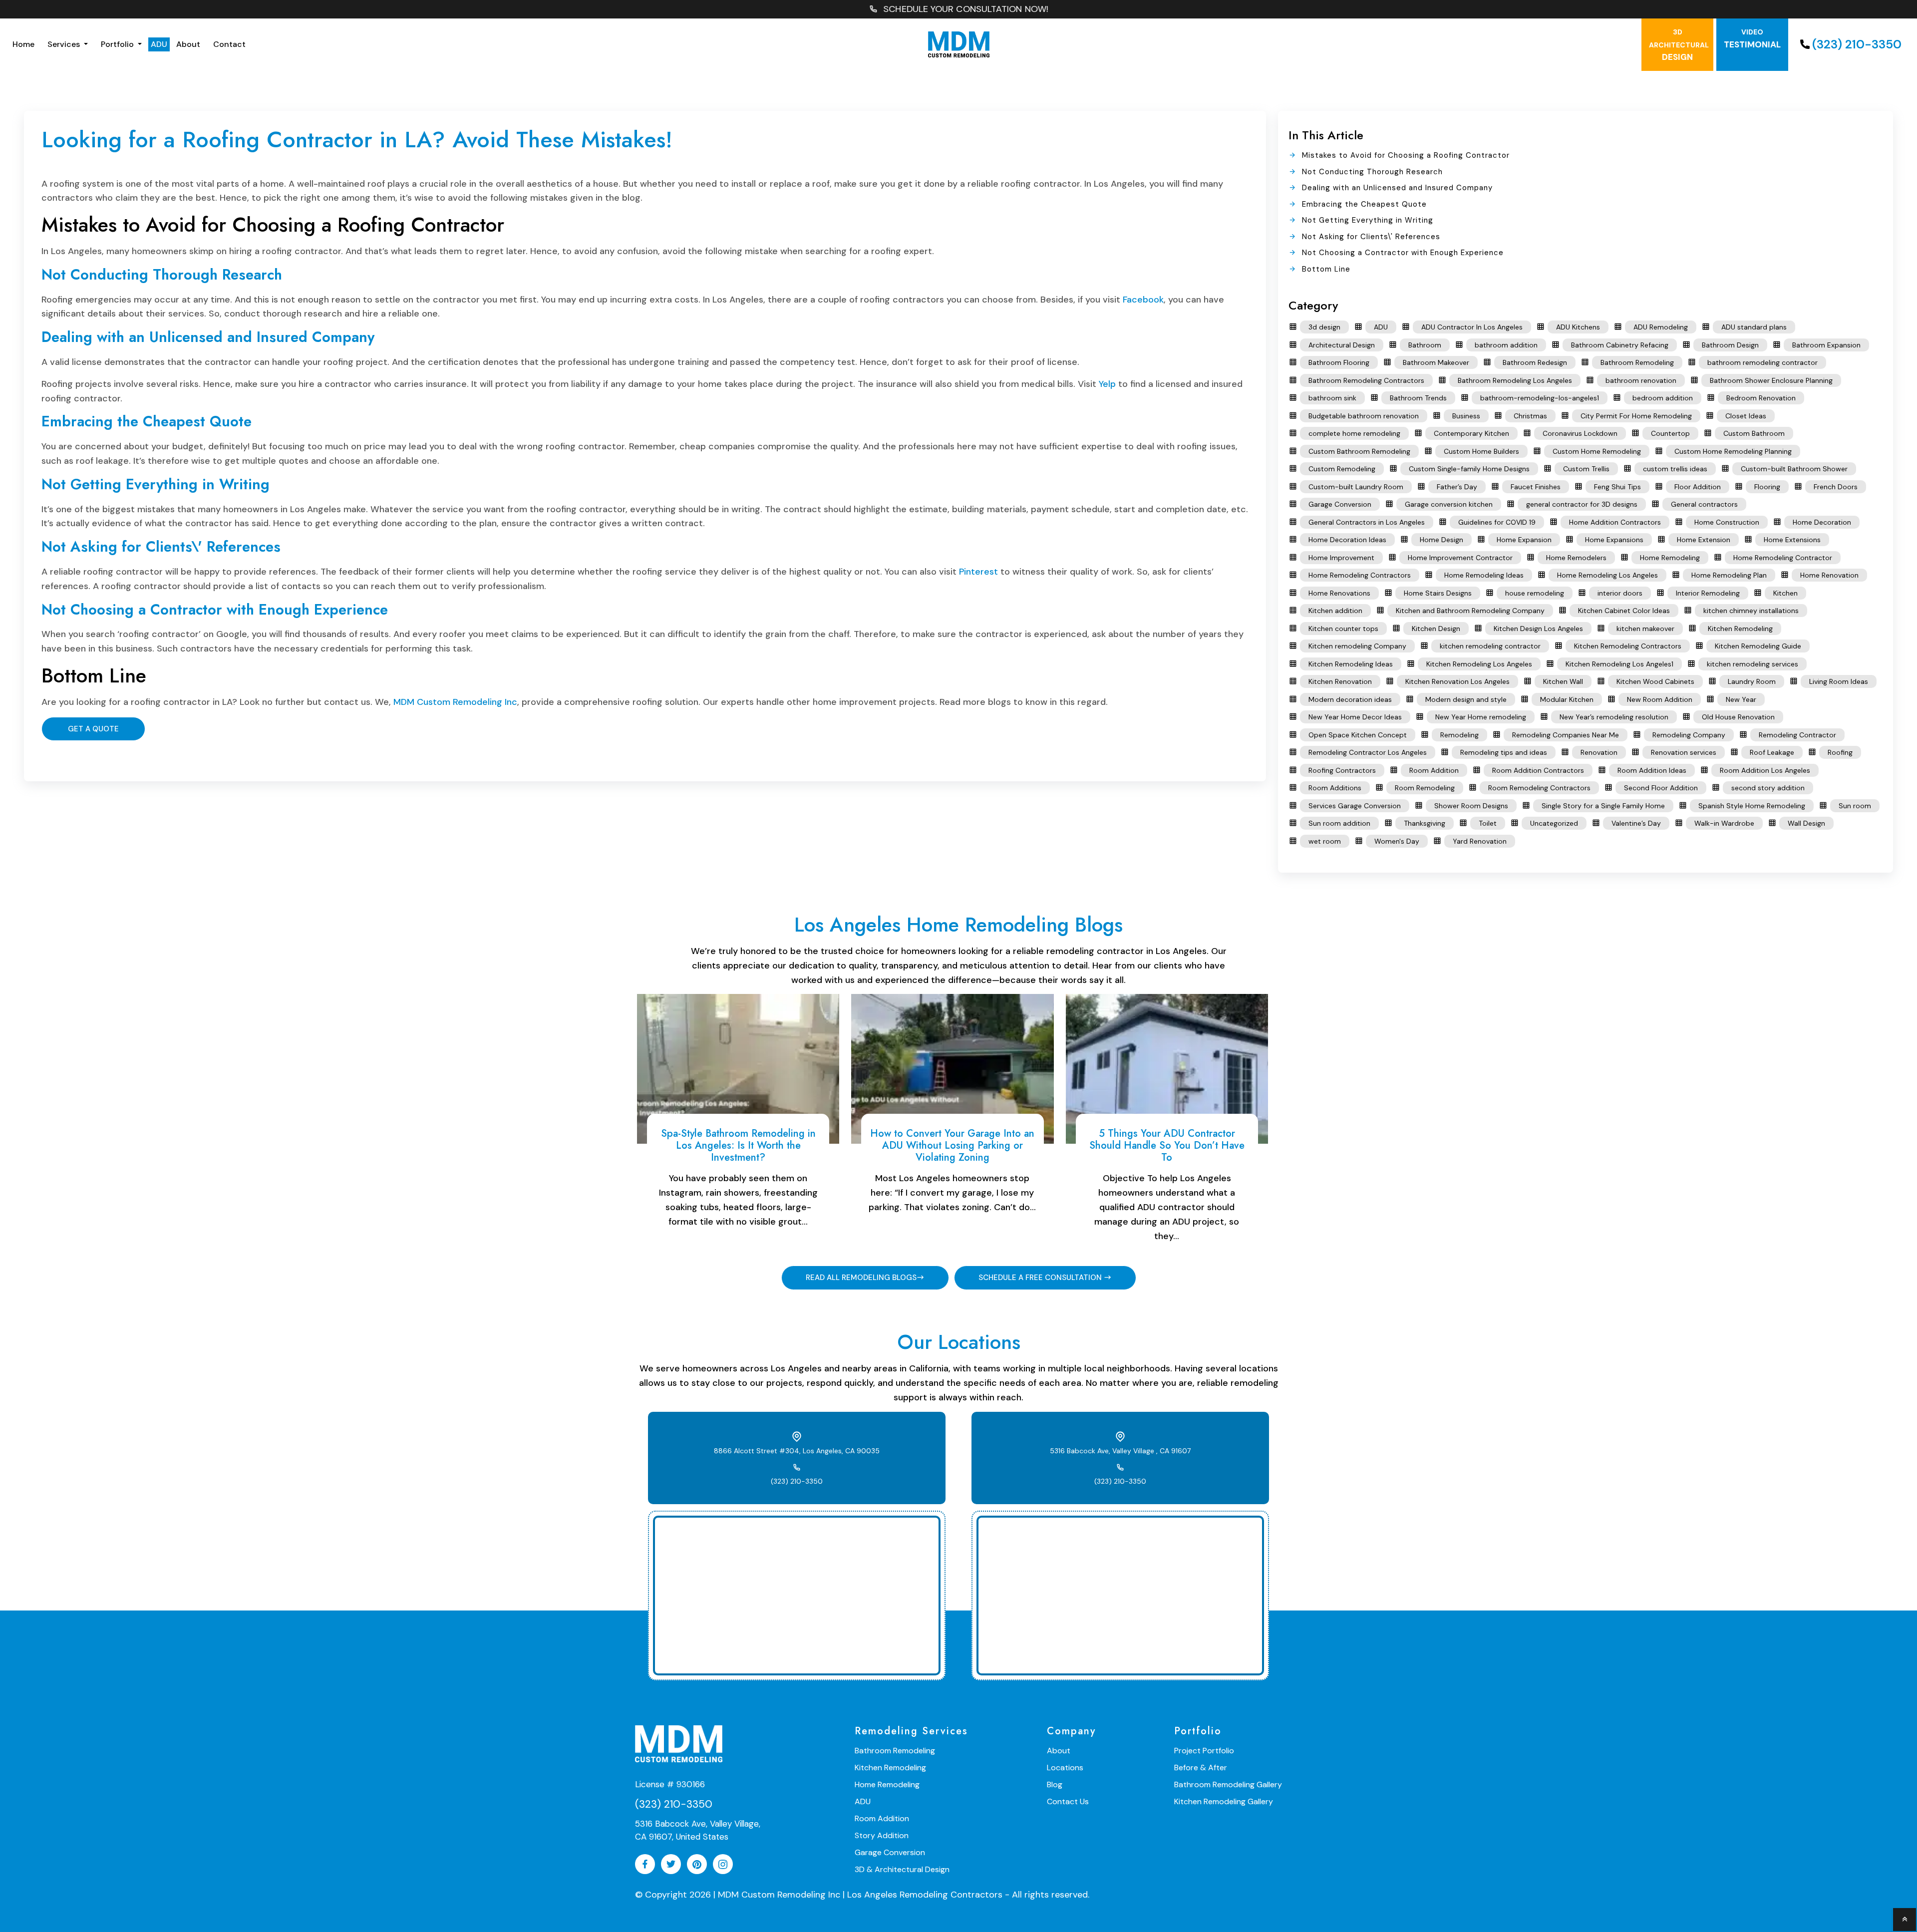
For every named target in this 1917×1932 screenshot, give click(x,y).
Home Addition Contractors (1615, 522)
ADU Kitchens (1578, 327)
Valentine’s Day (1636, 823)
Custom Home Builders (1481, 451)
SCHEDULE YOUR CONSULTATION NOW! (966, 9)
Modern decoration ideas (1350, 699)
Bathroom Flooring (1339, 362)
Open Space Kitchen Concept (1358, 735)
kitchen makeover (1645, 629)
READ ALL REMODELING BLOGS (861, 1278)
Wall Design (1806, 823)
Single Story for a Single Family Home (1603, 806)
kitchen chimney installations (1751, 611)
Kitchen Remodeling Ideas (1351, 664)
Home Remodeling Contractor (1783, 558)
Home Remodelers (1576, 558)
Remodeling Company (1689, 735)
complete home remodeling (1354, 433)
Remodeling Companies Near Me (1566, 735)
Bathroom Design (1730, 345)
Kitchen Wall (1563, 681)
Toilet (1488, 823)
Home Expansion (1524, 540)
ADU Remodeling (1661, 327)
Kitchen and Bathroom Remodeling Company (1470, 611)
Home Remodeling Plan (1729, 575)
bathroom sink (1332, 398)
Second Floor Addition (1661, 788)
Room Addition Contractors (1538, 770)
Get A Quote (93, 729)
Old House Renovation (1738, 717)
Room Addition (1434, 770)
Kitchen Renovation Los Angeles (1457, 681)
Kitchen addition (1335, 611)
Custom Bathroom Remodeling (1359, 451)
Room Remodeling (1425, 788)
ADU (159, 44)
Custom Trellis (1586, 469)
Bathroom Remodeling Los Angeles (1515, 380)
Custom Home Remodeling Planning (1733, 451)
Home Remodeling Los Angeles (1607, 575)
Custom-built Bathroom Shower (1794, 469)
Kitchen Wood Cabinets (1655, 681)
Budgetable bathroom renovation (1364, 416)
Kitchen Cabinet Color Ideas (1624, 611)
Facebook (1143, 300)
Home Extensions (1792, 540)
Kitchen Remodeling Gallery (1224, 1801)
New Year (1741, 699)
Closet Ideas (1746, 416)
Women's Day (1397, 841)
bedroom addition (1663, 398)
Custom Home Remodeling (1597, 451)
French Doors (1836, 487)
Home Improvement (1341, 558)
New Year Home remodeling (1481, 717)
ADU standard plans (1754, 327)
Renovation (1599, 752)
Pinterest (978, 572)
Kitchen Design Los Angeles (1538, 629)
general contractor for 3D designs (1582, 504)
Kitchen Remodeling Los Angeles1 (1619, 664)
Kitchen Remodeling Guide (1758, 646)
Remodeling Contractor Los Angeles (1368, 752)
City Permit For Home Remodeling (1636, 416)
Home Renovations (1339, 593)
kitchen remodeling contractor (1490, 646)
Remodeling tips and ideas (1504, 752)
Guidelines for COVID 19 (1497, 522)
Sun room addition (1339, 823)
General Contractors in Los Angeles (1367, 522)
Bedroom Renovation (1761, 398)
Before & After (1201, 1768)
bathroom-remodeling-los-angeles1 (1540, 398)
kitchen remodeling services (1753, 664)
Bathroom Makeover (1436, 362)
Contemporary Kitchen (1471, 433)
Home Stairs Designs (1438, 593)
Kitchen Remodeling (1740, 629)
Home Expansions (1614, 540)
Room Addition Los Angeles (1765, 770)
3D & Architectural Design (902, 1869)
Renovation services (1684, 752)
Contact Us (1068, 1801)
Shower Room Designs (1471, 806)
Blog (1055, 1784)
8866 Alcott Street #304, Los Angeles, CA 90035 (797, 1451)
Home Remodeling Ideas (1484, 575)
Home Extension (1704, 540)
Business (1466, 416)
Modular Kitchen (1567, 699)
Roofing (1840, 752)
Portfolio (118, 44)
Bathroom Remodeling (1637, 362)
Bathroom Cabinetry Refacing (1620, 345)
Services (65, 44)
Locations (1065, 1768)
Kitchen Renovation (1340, 681)
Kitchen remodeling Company (1357, 646)
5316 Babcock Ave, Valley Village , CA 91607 (1120, 1451)
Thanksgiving (1425, 823)
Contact (229, 44)
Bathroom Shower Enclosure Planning (1771, 380)
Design (1679, 45)
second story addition (1768, 788)
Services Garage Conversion (1355, 806)
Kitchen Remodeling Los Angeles (1479, 664)
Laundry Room (1752, 681)
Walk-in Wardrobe (1724, 823)
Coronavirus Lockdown (1580, 433)
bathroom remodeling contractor (1762, 362)
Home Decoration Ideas (1347, 540)
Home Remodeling (1670, 558)
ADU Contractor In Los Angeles (1472, 327)
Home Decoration (1822, 522)
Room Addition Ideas (1652, 770)
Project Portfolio (1204, 1751)
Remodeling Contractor (1797, 735)
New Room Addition (1660, 699)
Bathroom (1425, 345)
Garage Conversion (1340, 504)
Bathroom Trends (1418, 398)
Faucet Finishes (1536, 487)
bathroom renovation (1641, 380)
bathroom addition (1506, 345)
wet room (1325, 841)
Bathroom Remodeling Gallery (1228, 1784)
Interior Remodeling (1708, 593)
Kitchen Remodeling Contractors (1628, 646)
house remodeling (1535, 593)
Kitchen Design (1436, 629)
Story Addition (882, 1835)
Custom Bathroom (1754, 433)
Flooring (1767, 487)
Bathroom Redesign (1535, 362)
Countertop (1670, 433)
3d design (1324, 327)
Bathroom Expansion (1826, 345)
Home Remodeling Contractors (1360, 575)
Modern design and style (1466, 699)
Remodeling (1459, 735)
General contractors (1704, 504)
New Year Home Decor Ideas (1355, 717)
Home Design (1441, 540)
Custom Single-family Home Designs (1469, 469)
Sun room (1855, 806)
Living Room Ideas (1839, 681)
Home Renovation (1829, 575)
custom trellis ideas (1675, 469)
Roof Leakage (1772, 752)
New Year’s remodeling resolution (1614, 717)
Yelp (1107, 384)
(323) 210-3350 (1857, 44)
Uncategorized (1554, 823)
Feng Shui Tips (1617, 487)
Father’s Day (1457, 487)
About (188, 44)
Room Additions (1335, 788)
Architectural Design (1342, 345)
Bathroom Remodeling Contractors (1366, 380)
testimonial (1752, 39)
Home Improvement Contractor (1460, 558)
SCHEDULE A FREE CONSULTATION (1041, 1278)
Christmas (1530, 416)
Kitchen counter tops (1343, 629)
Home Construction (1727, 522)
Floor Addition (1698, 487)
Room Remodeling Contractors (1539, 788)
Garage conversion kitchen (1449, 504)
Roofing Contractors (1342, 770)
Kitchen (1785, 593)
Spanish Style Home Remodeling (1752, 806)
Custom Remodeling (1342, 469)
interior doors (1620, 593)
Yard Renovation (1480, 841)
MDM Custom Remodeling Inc (455, 702)
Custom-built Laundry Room (1356, 487)
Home (23, 44)
